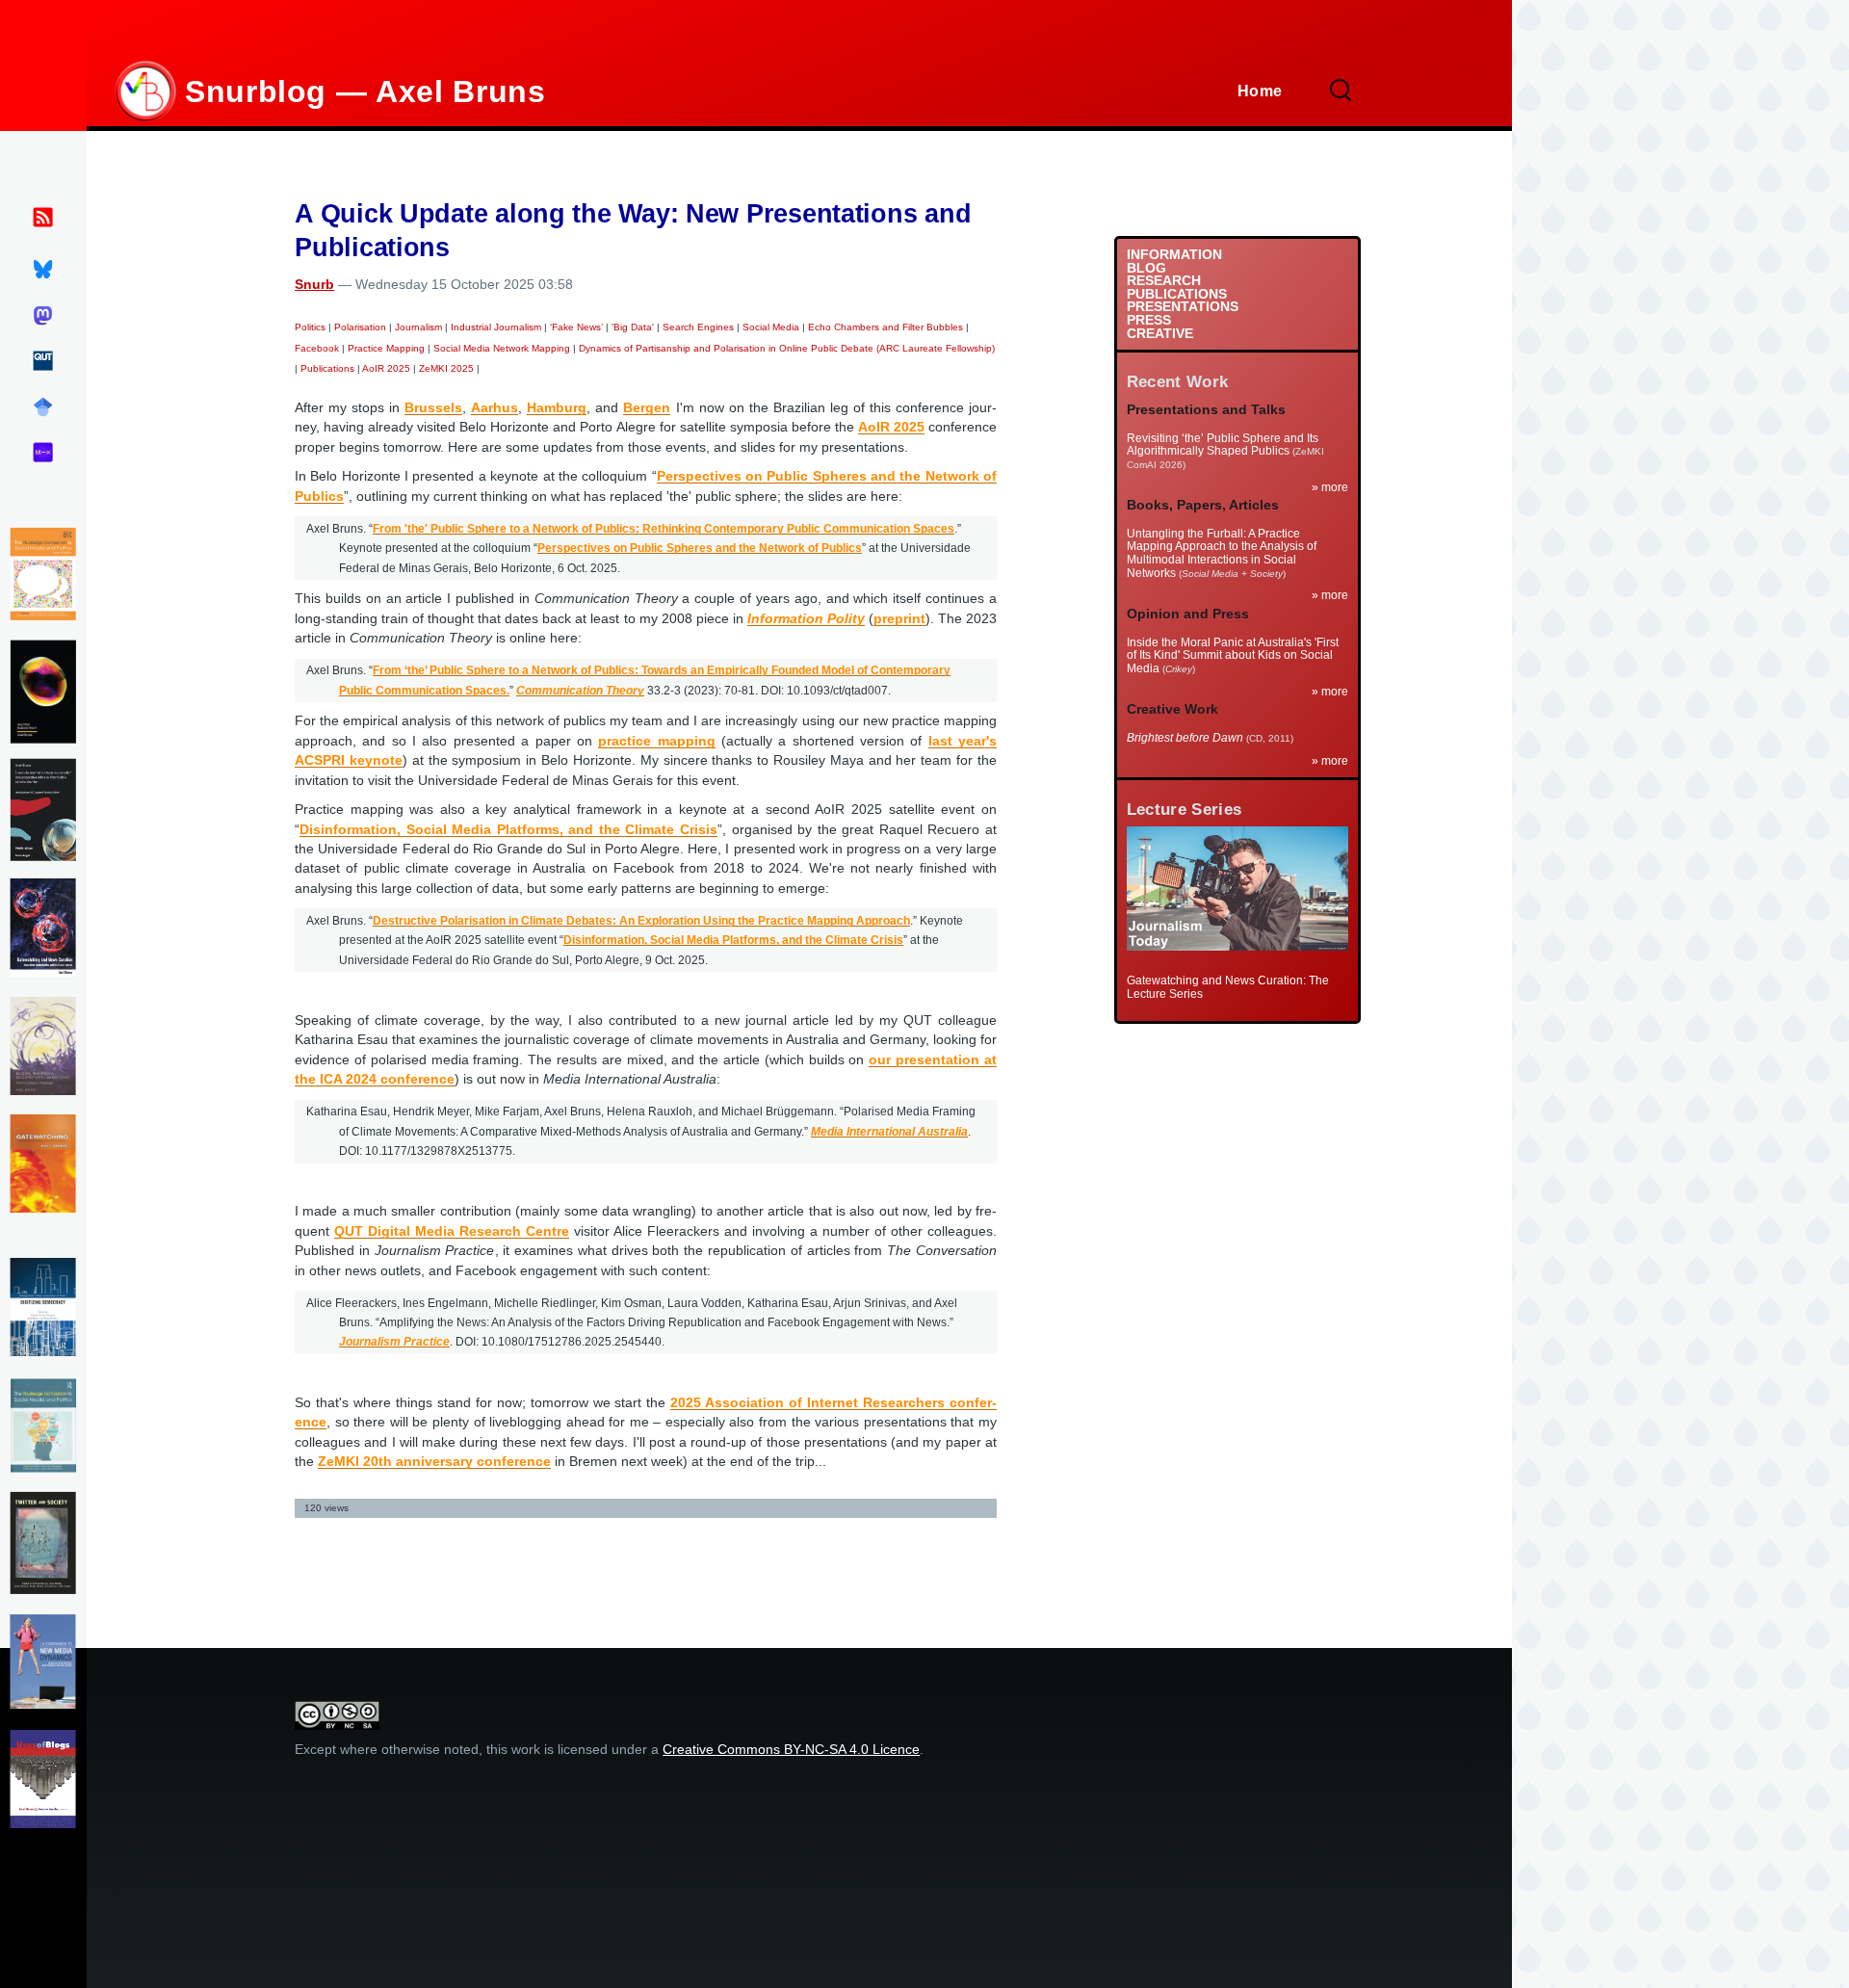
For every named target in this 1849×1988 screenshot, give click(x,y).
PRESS (1149, 321)
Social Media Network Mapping (502, 348)
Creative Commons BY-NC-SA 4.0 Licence (791, 1750)
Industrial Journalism (496, 327)
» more (1330, 487)
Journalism (418, 327)
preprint (899, 619)
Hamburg (557, 408)
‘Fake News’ (576, 327)
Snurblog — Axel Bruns (365, 92)
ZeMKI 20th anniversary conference (434, 1462)
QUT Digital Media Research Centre (452, 1231)
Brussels (433, 408)
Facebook (317, 348)
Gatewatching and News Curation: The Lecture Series (1228, 987)
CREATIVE (1160, 334)
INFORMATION (1174, 255)
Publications (327, 368)
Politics (310, 327)
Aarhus (495, 408)
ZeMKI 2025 (446, 368)
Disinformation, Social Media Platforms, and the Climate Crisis (508, 830)
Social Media (771, 327)
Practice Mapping (386, 348)
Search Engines (698, 327)
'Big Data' (633, 327)
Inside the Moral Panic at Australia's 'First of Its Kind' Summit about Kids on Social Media (1233, 655)
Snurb (314, 285)
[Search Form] (1341, 92)
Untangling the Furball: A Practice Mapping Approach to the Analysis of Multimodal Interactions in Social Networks (1222, 553)
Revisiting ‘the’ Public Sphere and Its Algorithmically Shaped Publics (1223, 445)
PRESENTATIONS (1183, 307)
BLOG (1146, 269)
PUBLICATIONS (1177, 295)
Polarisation (360, 327)
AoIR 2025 (386, 368)
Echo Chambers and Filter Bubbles (885, 327)
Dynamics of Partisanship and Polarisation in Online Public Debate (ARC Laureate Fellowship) (787, 348)
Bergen (647, 408)
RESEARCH (1164, 281)
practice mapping (656, 741)
